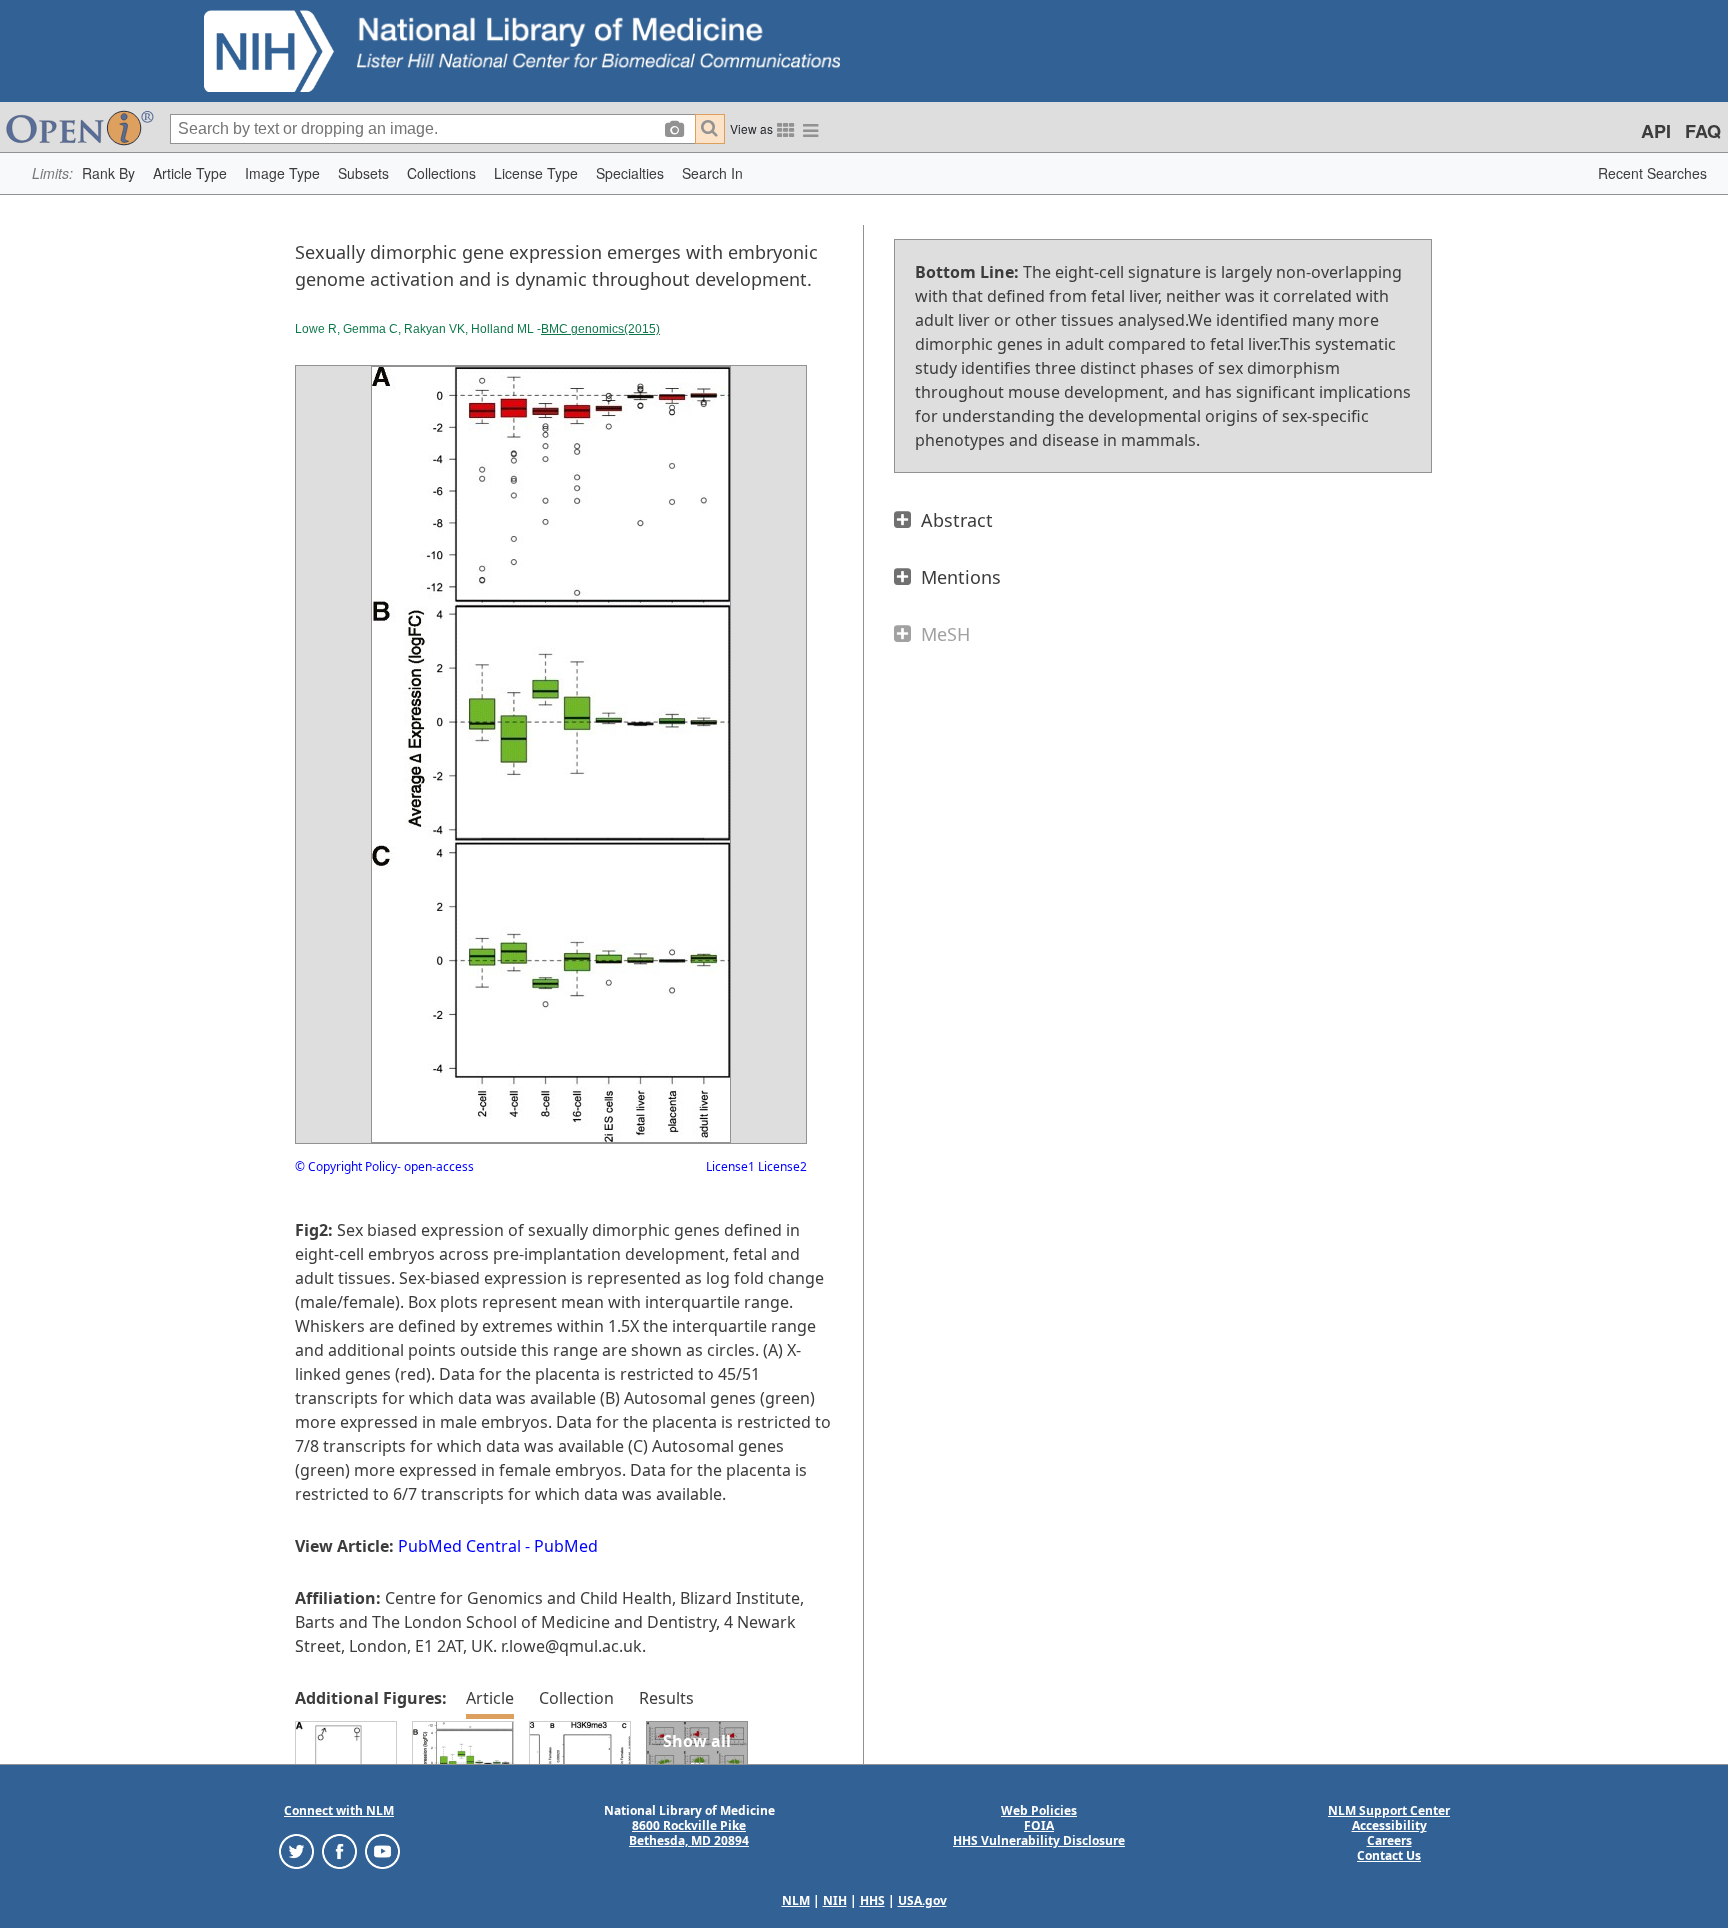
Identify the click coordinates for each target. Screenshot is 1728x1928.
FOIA (1039, 1825)
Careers (1389, 1840)
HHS (872, 1900)
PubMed (566, 1546)
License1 (730, 1166)
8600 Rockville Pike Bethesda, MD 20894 (689, 1833)
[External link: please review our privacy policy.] (296, 1850)
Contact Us (1389, 1855)
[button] (108, 173)
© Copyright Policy (346, 1166)
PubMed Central (459, 1546)
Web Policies (1039, 1810)
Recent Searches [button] (1652, 173)
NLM (796, 1900)
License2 (781, 1166)
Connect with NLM (339, 1810)
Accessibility (1389, 1825)
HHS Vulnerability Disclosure (1039, 1840)
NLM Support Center (1389, 1810)
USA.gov (922, 1900)
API (1656, 131)
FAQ (1703, 131)
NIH (835, 1900)
